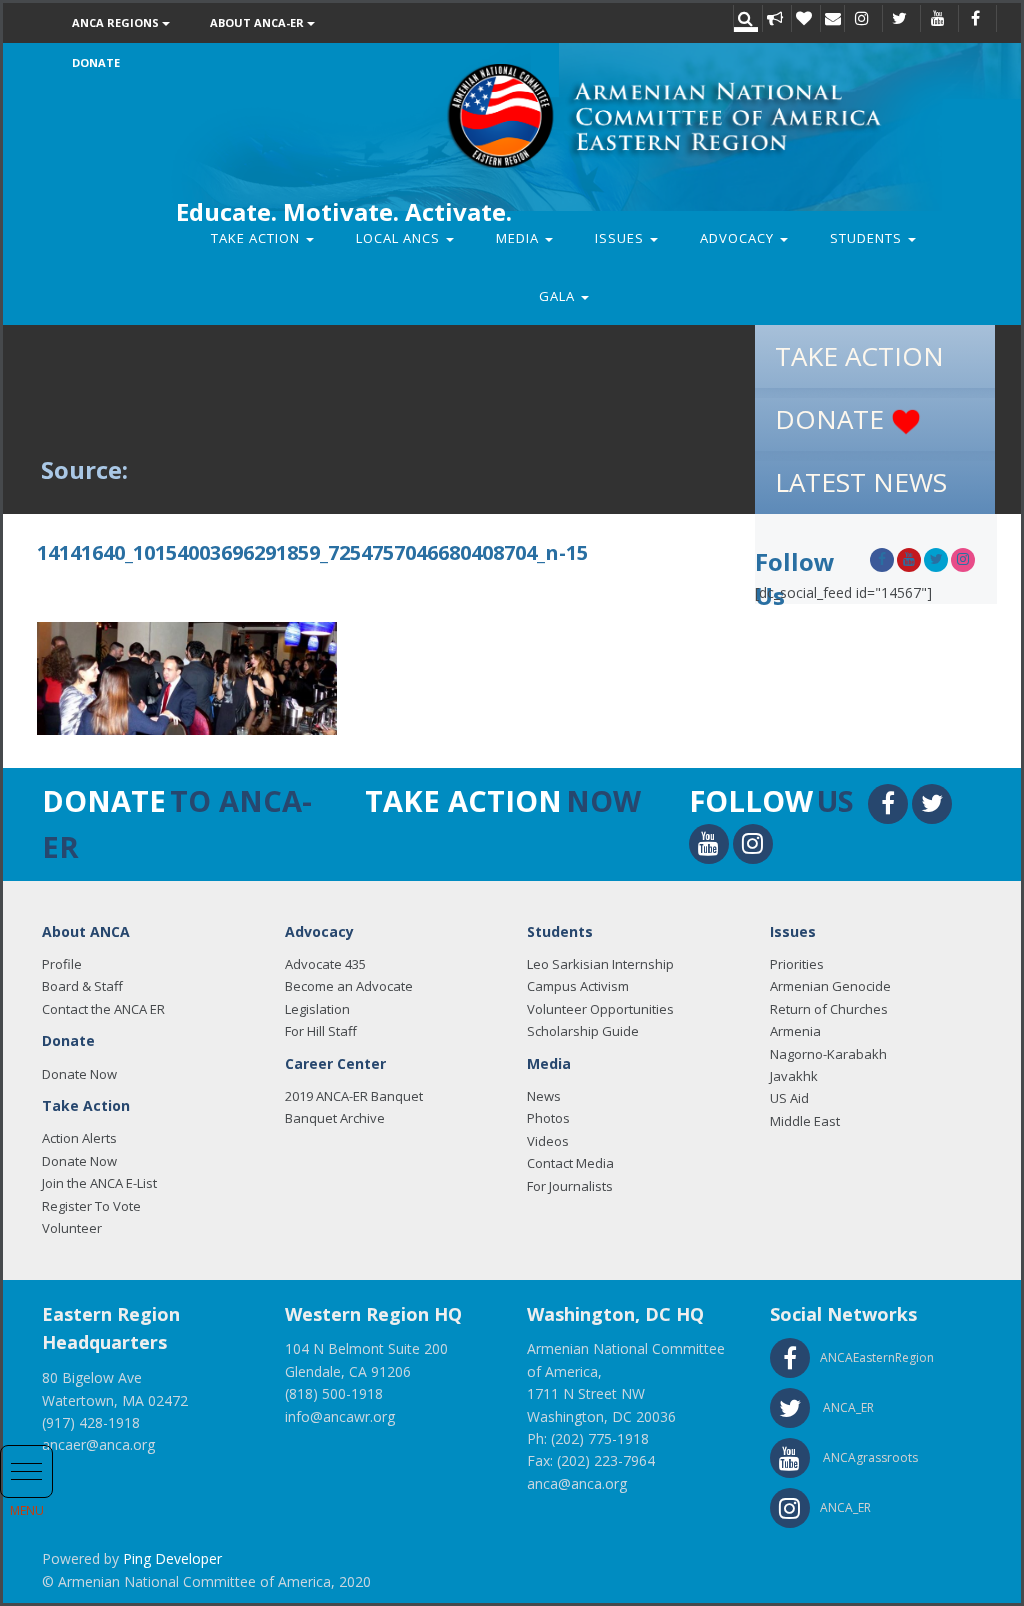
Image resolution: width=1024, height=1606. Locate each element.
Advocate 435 (325, 964)
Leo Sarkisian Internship (600, 964)
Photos (548, 1118)
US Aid (789, 1098)
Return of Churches (829, 1009)
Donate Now (79, 1074)
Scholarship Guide (583, 1031)
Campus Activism (578, 986)
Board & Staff (82, 986)
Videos (548, 1141)
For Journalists (570, 1186)
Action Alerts (79, 1138)
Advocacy (739, 238)
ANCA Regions (117, 22)
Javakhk (794, 1076)
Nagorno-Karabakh (828, 1054)
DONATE (833, 419)
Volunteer (72, 1228)
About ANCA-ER (258, 22)
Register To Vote (91, 1206)
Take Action (257, 238)
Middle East (805, 1121)
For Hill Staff (321, 1031)
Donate (96, 62)
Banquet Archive (335, 1118)
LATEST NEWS (861, 482)
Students (868, 238)
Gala (559, 296)
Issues (621, 238)
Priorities (797, 964)
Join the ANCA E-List (99, 1183)
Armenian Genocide (830, 986)
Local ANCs (400, 238)
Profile (62, 964)
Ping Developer (172, 1558)
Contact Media (570, 1163)
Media (519, 238)
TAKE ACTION (859, 356)
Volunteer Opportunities (600, 1009)
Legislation (317, 1009)
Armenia (795, 1031)
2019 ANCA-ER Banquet (354, 1096)
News (544, 1096)
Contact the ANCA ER (103, 1009)
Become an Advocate (349, 986)
